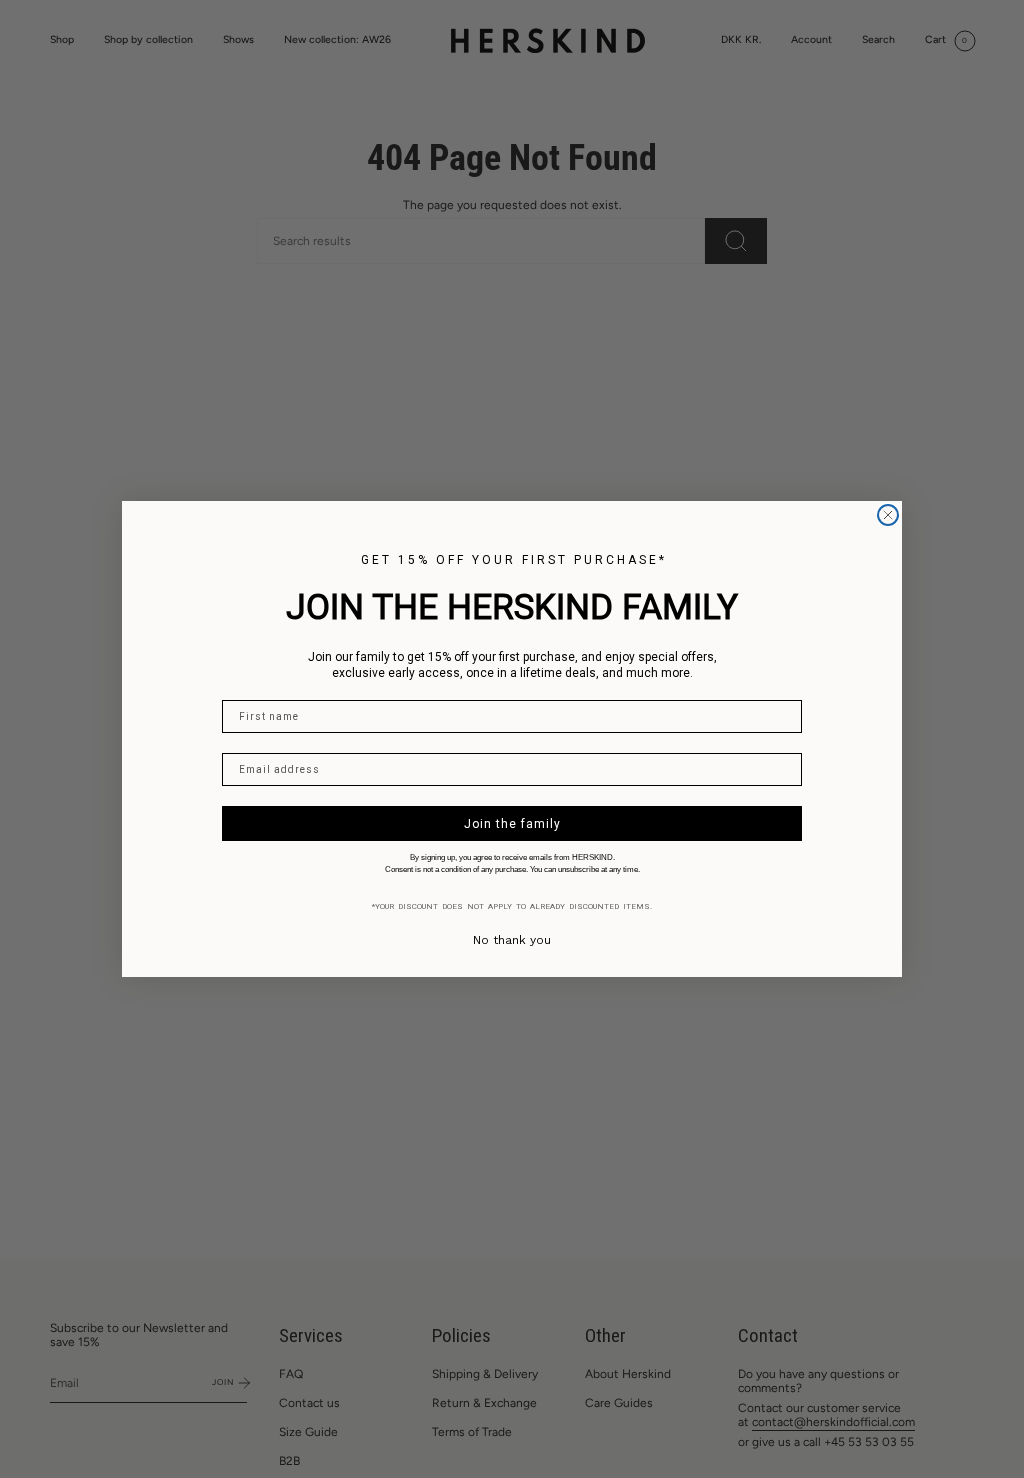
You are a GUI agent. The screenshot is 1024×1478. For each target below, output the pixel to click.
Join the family (512, 824)
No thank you (512, 940)
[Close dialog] (888, 515)
